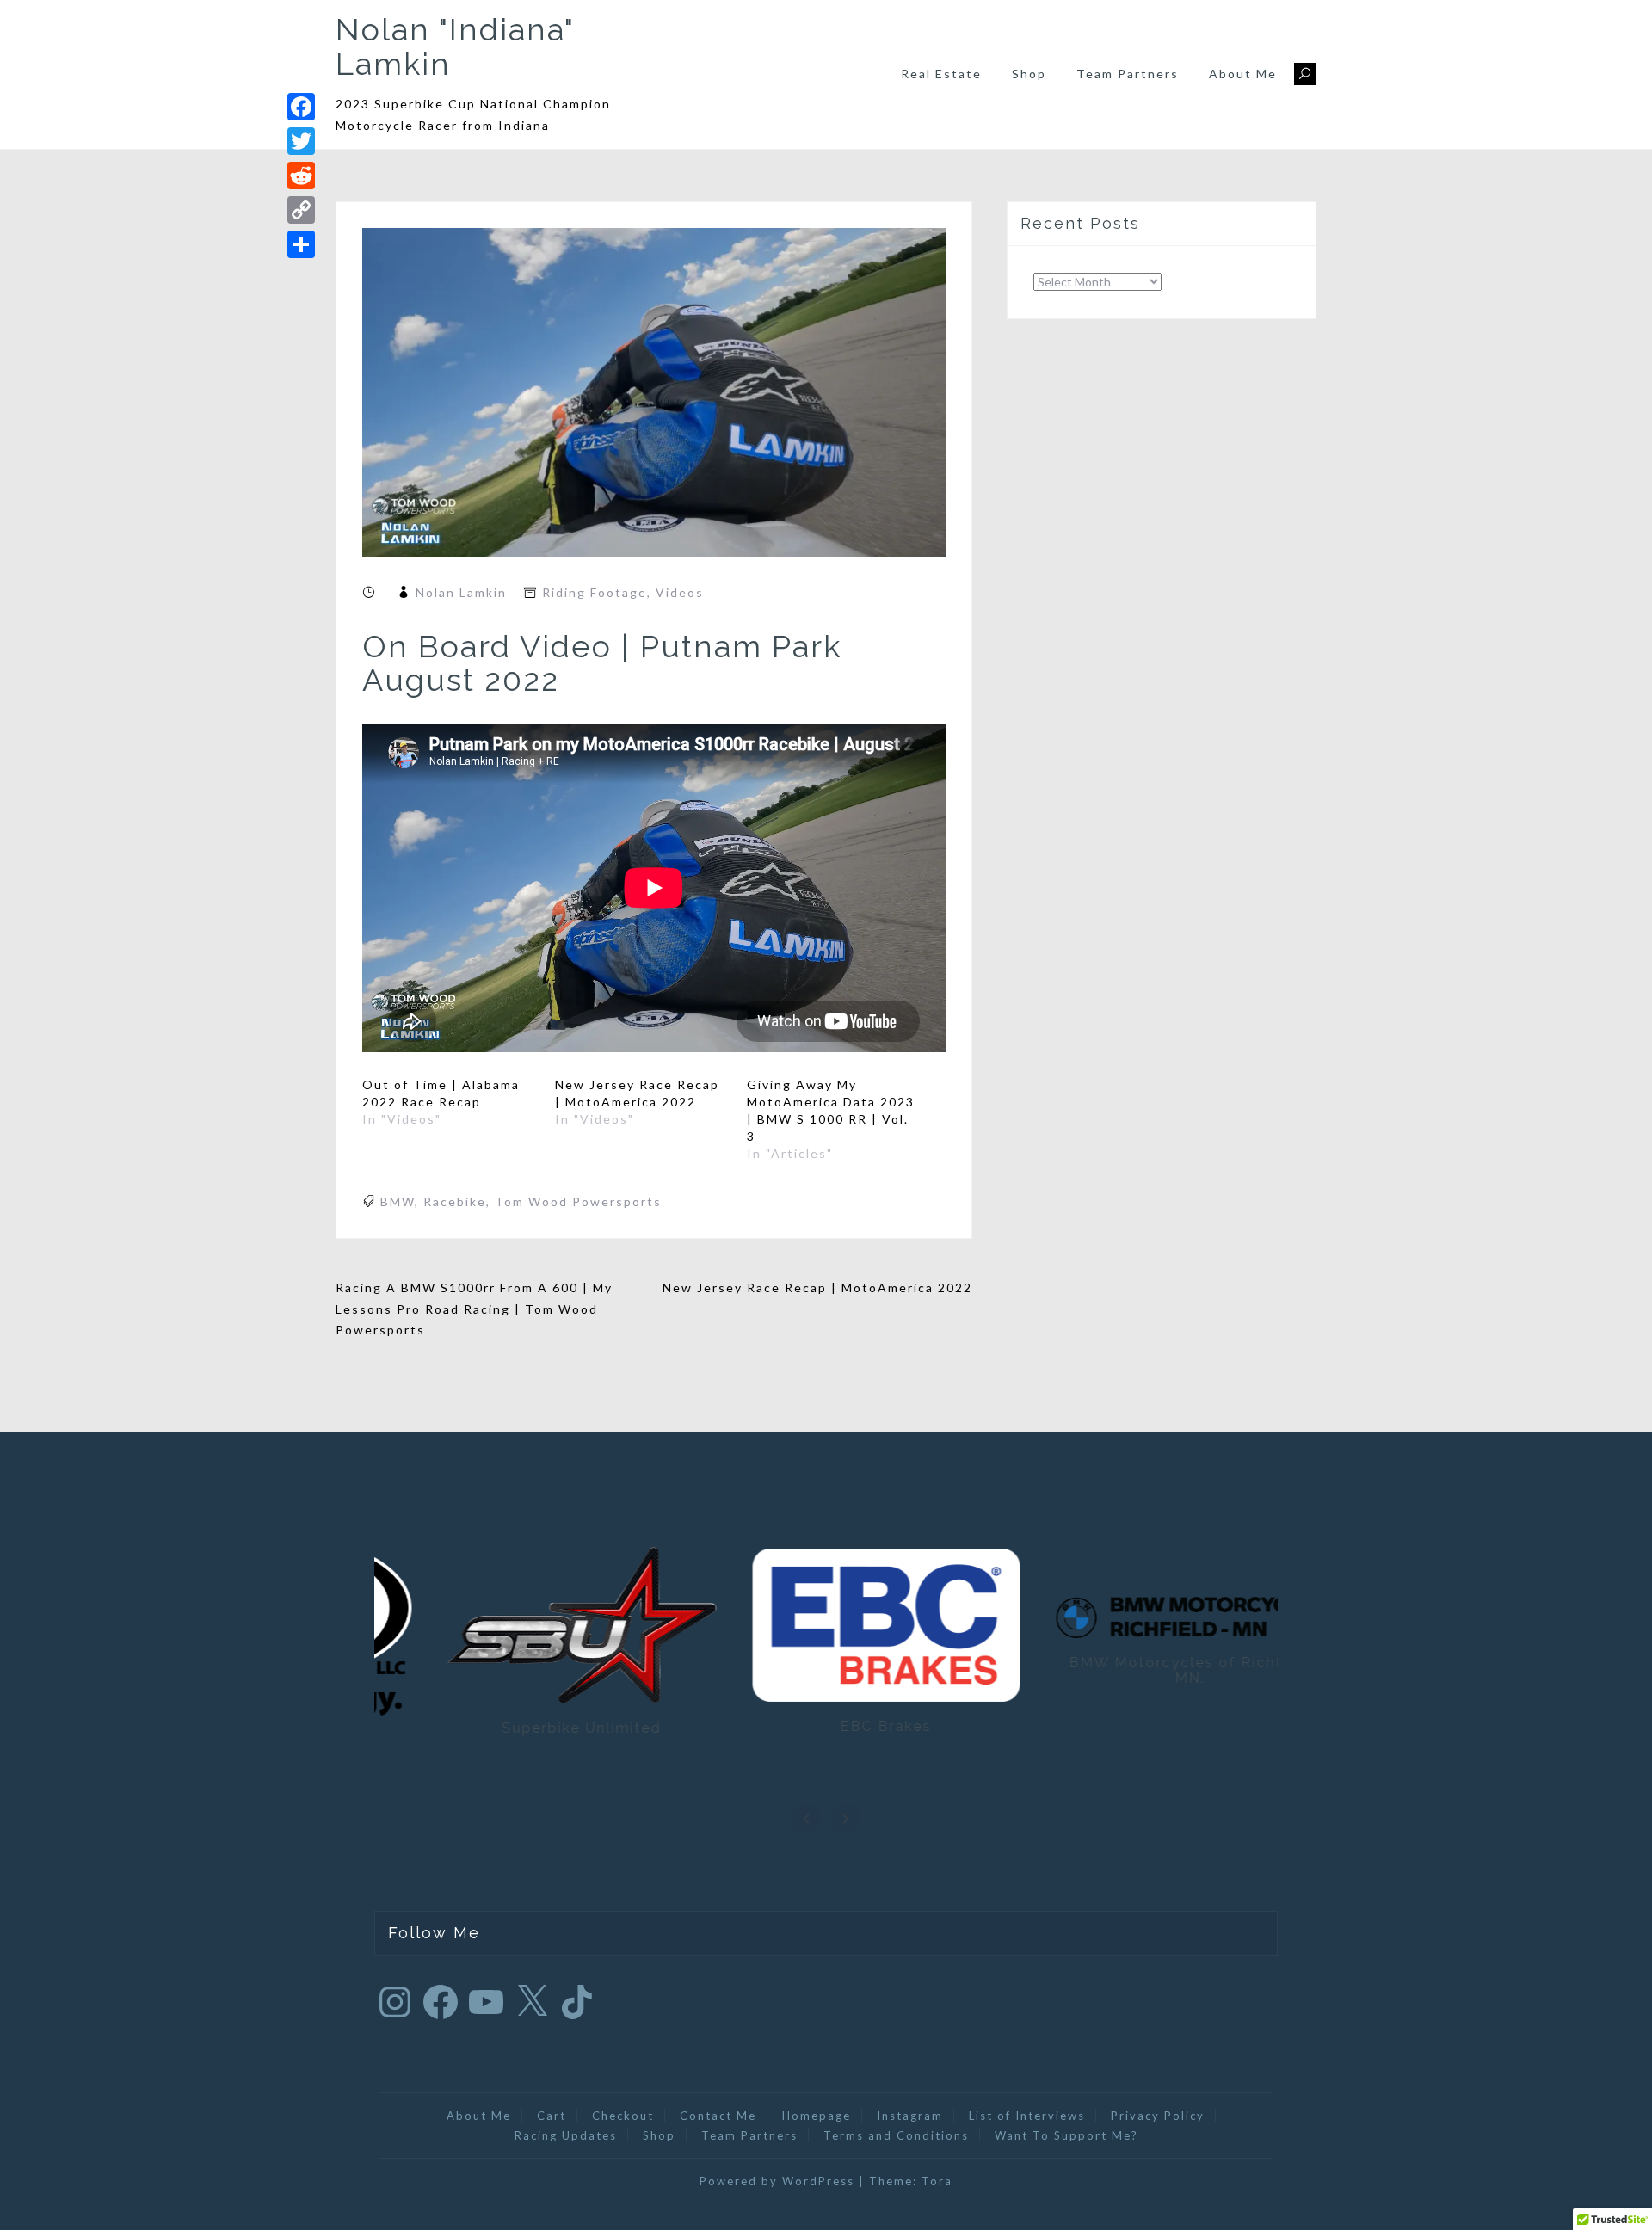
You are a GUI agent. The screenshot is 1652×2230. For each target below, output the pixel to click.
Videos (680, 592)
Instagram (910, 2116)
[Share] (301, 244)
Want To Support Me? (1066, 2135)
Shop (1029, 74)
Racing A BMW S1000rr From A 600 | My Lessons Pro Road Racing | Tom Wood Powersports (474, 1309)
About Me (1243, 74)
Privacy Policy (1158, 2116)
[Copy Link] (301, 210)
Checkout (623, 2116)
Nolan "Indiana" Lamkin (455, 46)
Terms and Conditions (896, 2135)
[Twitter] (301, 141)
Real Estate (941, 74)
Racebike (455, 1201)
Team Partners (1128, 74)
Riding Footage (595, 592)
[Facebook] (301, 107)
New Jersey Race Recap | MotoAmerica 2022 (817, 1287)
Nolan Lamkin (461, 592)
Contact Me (718, 2116)
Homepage (817, 2116)
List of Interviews (1027, 2116)
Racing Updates (566, 2135)
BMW (398, 1201)
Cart (552, 2116)
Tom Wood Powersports (578, 1201)
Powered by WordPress (777, 2181)
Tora (937, 2181)
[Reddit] (301, 176)
